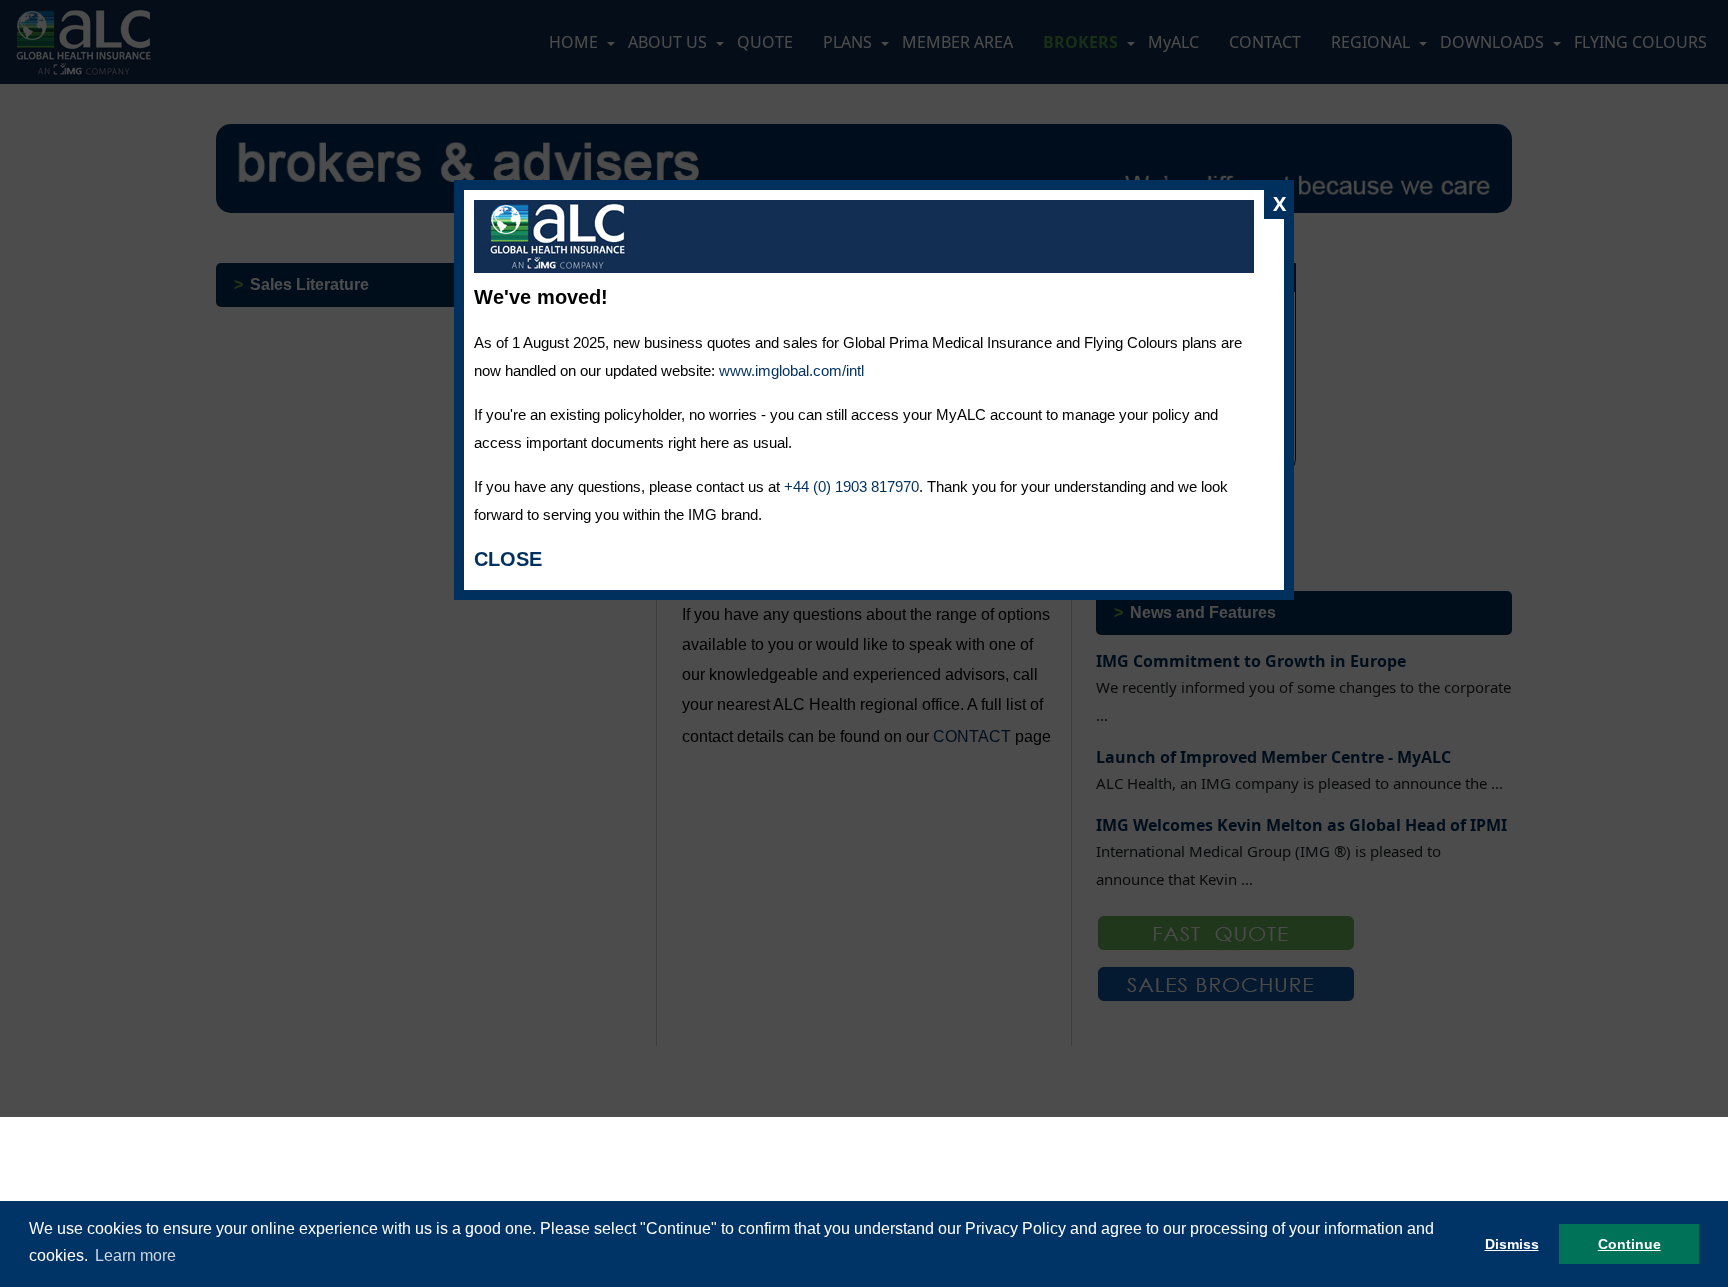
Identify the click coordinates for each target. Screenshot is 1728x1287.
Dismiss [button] (1512, 1244)
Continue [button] (1629, 1244)
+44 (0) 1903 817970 (851, 486)
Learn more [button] (135, 1255)
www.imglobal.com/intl (791, 370)
